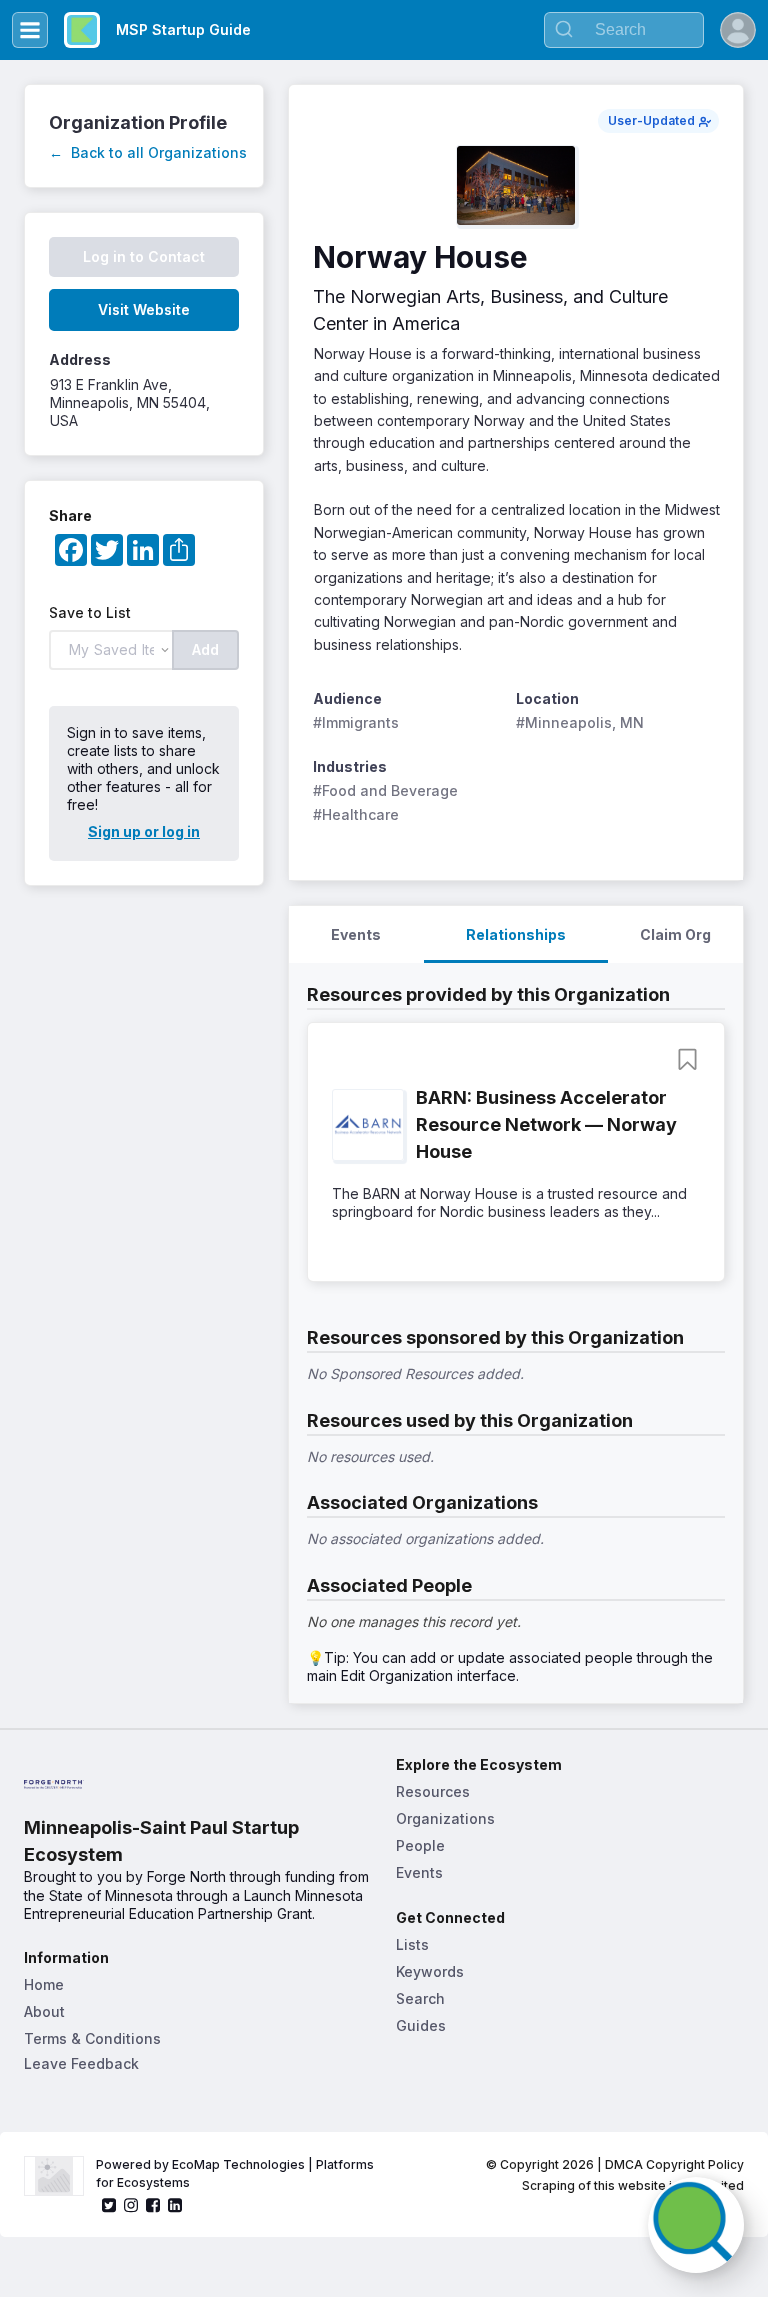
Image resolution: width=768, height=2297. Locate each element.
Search (420, 1998)
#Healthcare (356, 814)
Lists (412, 1944)
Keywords (430, 1971)
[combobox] (624, 30)
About (44, 2011)
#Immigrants (356, 722)
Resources (433, 1791)
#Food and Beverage (385, 790)
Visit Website (144, 309)
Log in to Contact (144, 256)
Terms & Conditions (92, 2038)
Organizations (445, 1818)
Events (419, 1872)
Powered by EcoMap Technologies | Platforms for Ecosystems (236, 2173)
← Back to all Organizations (148, 152)
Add (205, 649)
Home (44, 1984)
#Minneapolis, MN (580, 722)
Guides (421, 2025)
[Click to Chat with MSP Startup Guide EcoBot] (696, 2225)
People (420, 1845)
